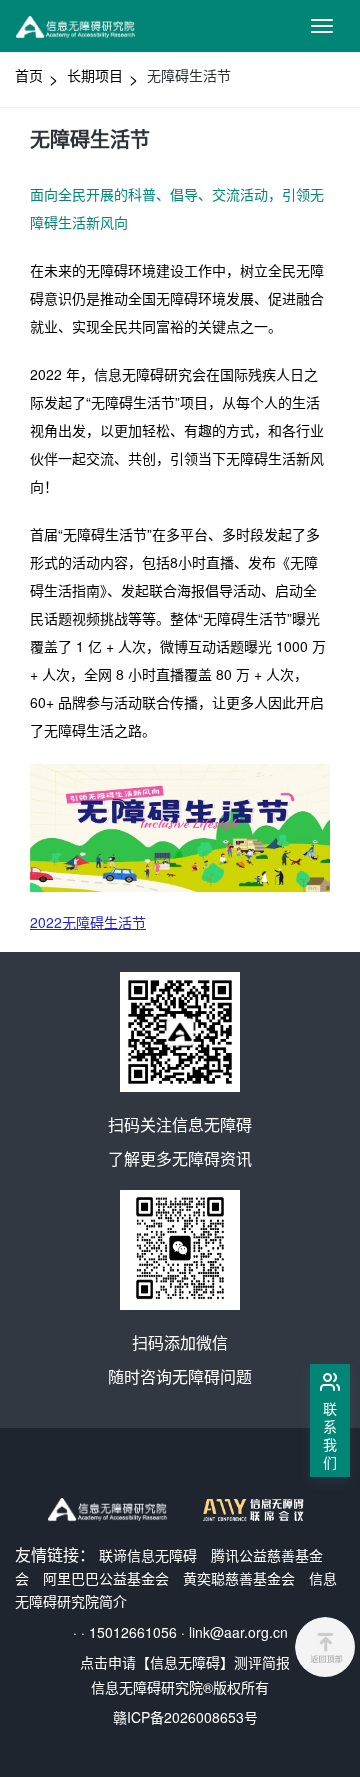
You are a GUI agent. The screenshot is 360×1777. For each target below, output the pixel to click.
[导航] (322, 26)
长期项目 (95, 75)
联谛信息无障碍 (148, 1555)
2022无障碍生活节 (88, 922)
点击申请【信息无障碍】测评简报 (185, 1662)
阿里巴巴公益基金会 (106, 1578)
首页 (29, 75)
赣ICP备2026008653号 (185, 1717)
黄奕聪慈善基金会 (239, 1578)
